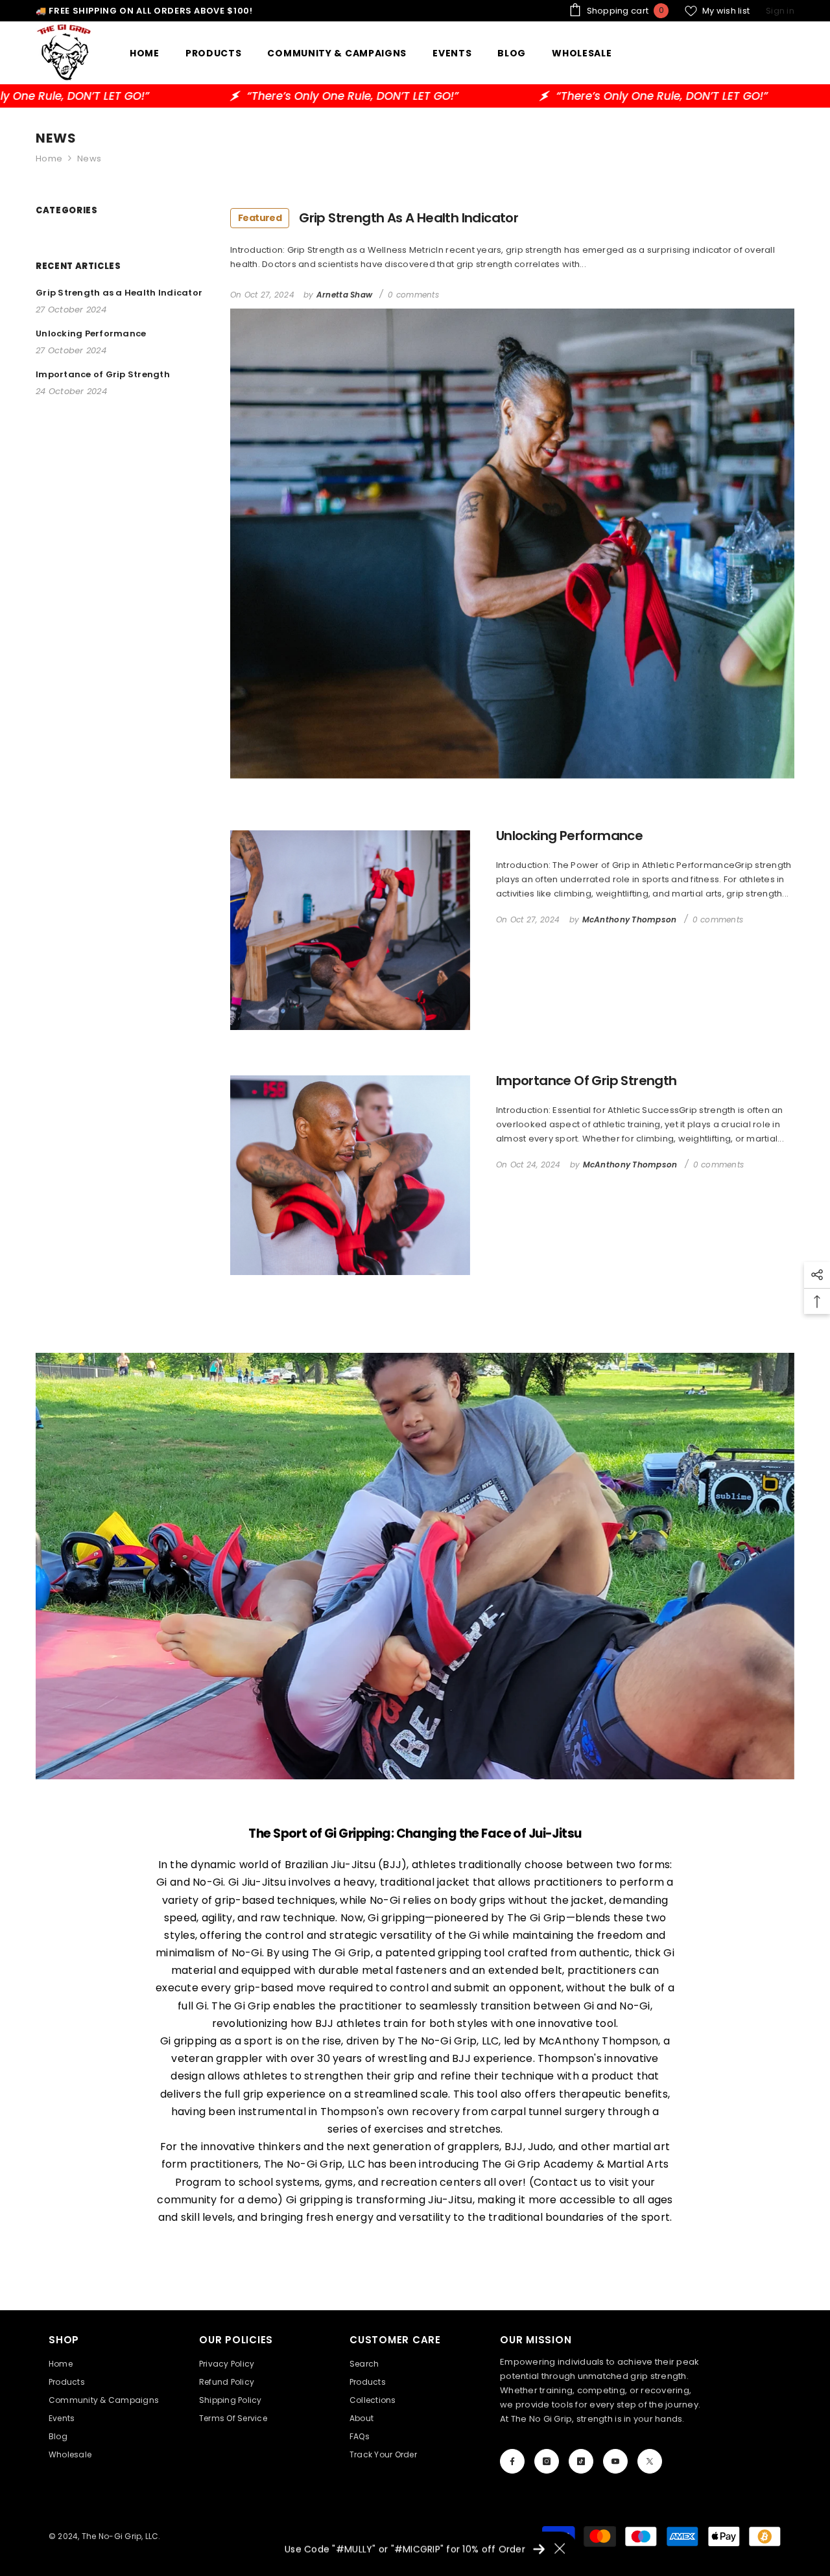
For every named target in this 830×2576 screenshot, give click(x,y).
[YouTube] (615, 2461)
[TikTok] (581, 2461)
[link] (415, 1566)
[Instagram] (547, 2461)
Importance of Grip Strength (587, 1081)
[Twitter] (650, 2461)
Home (49, 158)
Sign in (780, 11)
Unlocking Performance (569, 836)
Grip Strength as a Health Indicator (378, 218)
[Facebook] (512, 2461)
